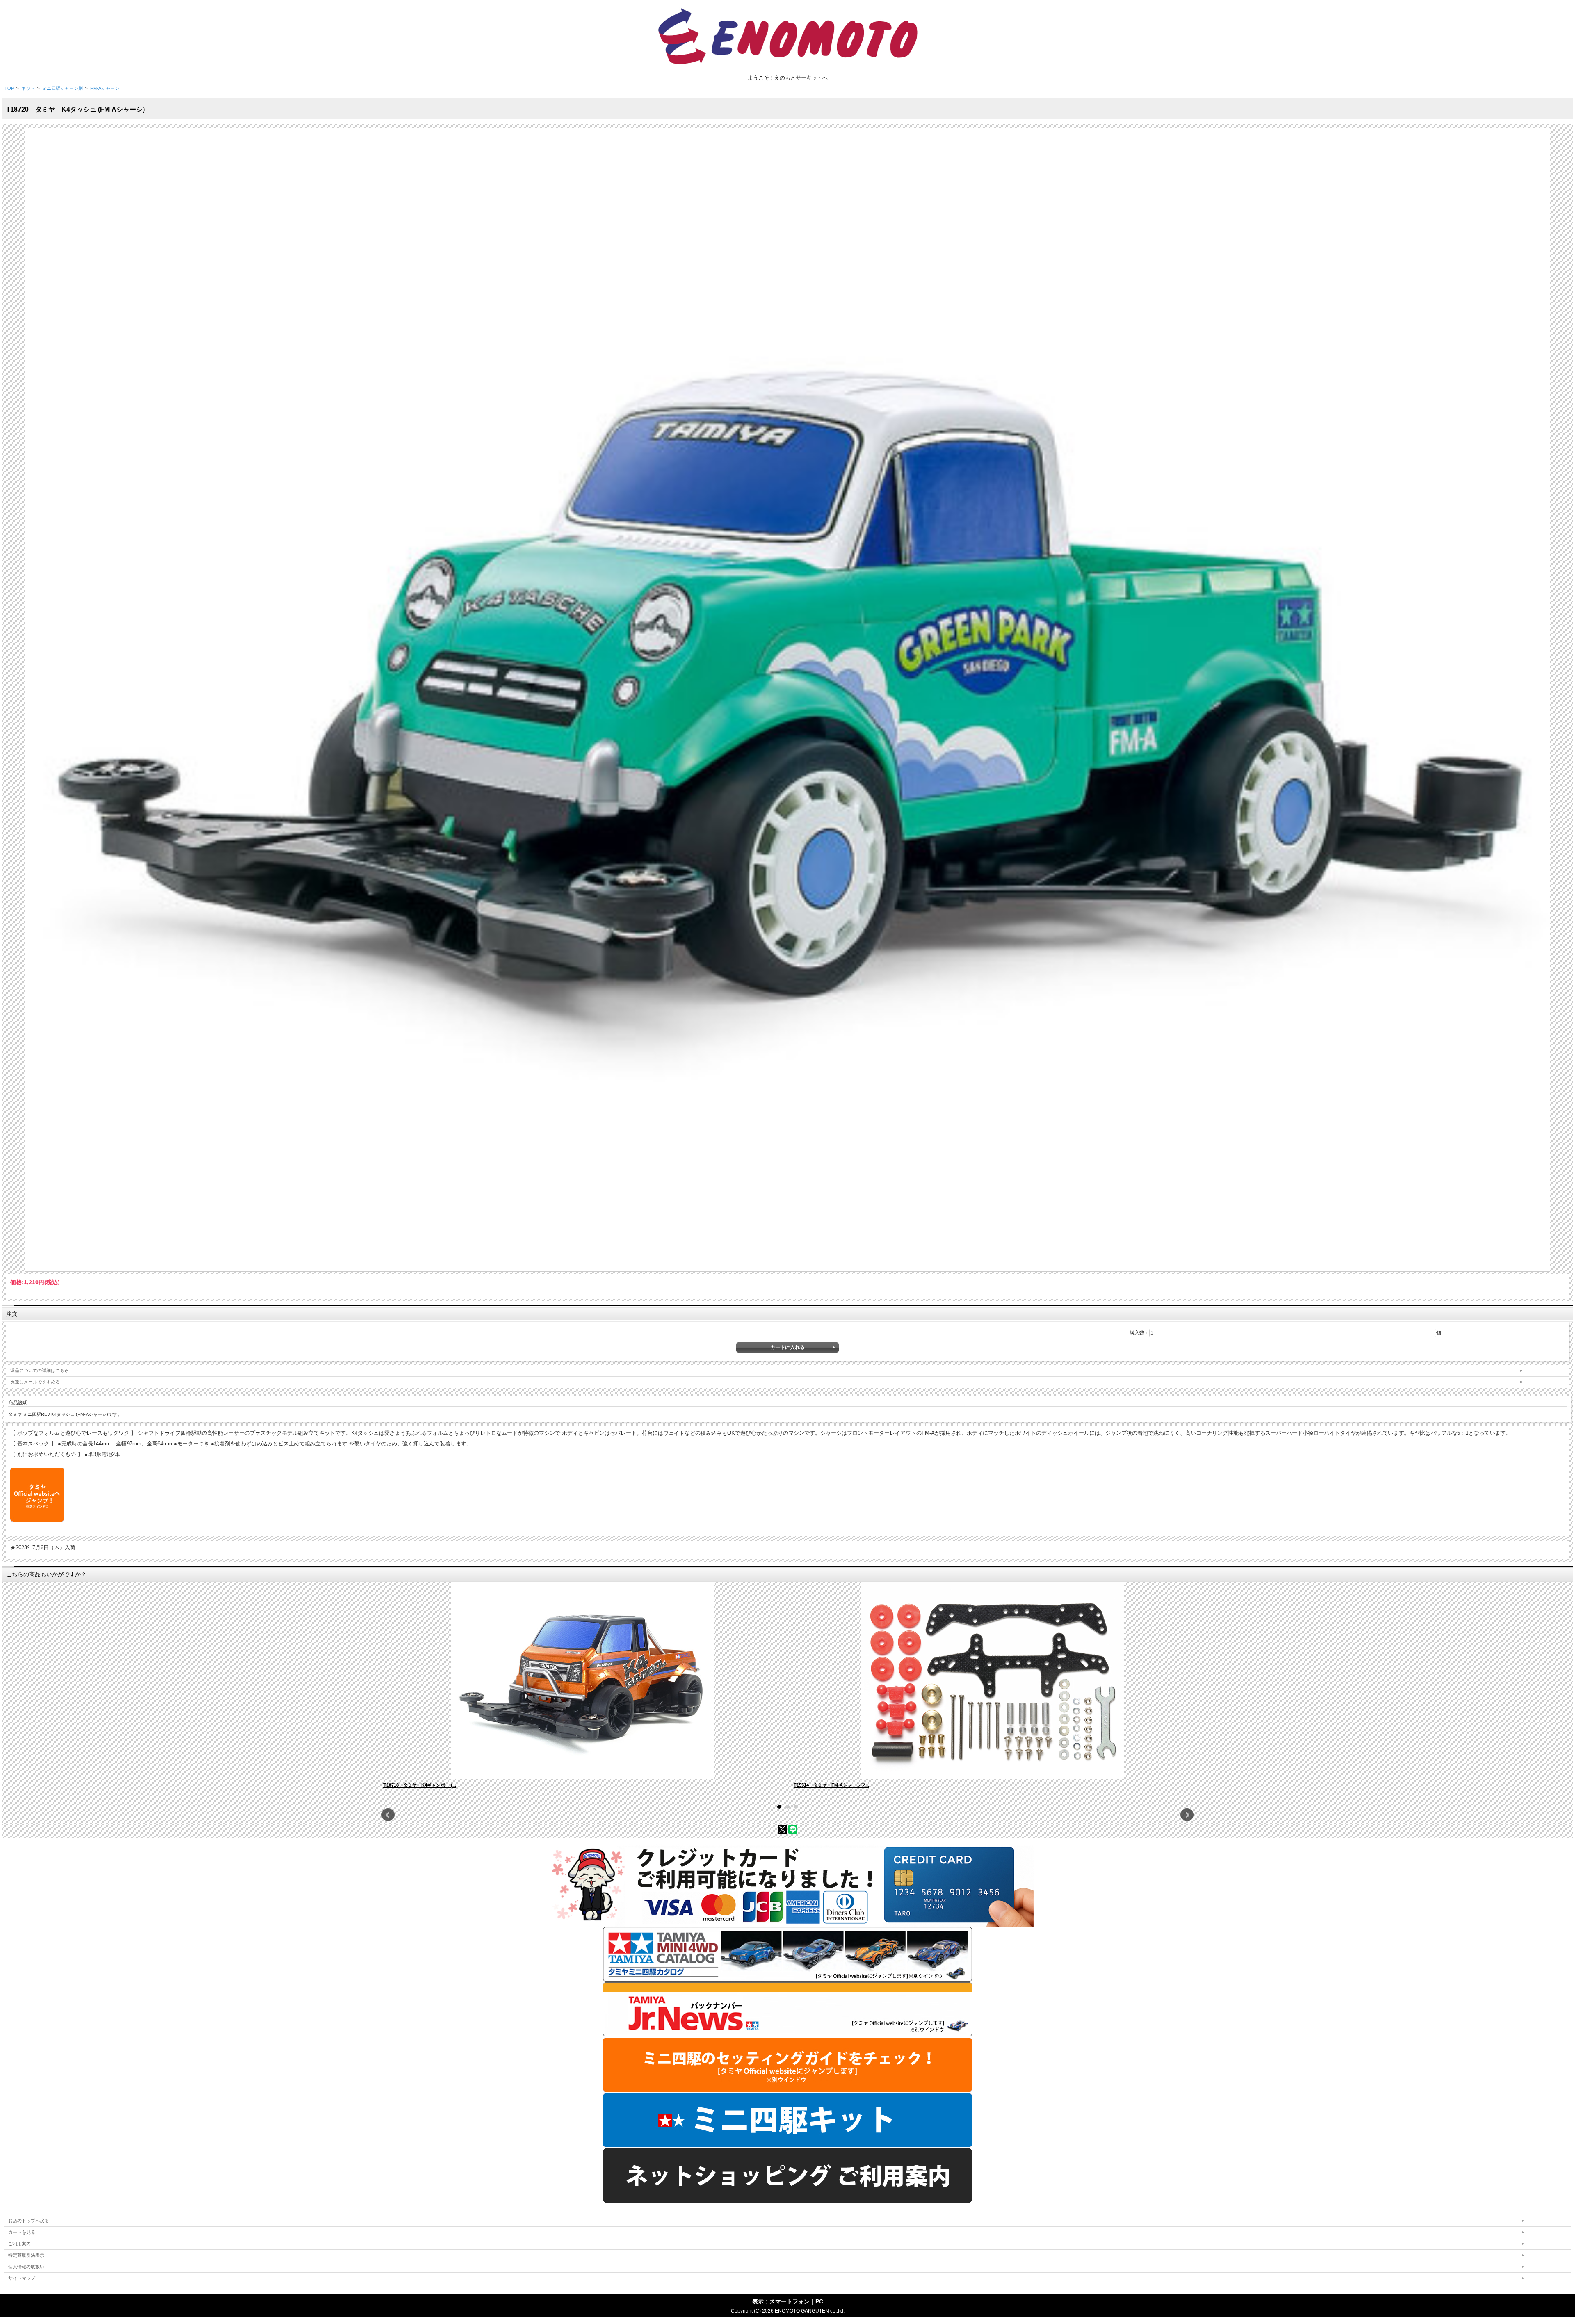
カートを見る (22, 2232)
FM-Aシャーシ (105, 88)
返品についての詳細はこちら (40, 1370)
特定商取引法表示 (26, 2255)
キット (28, 88)
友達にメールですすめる (35, 1382)
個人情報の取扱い (26, 2267)
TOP (9, 88)
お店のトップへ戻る (29, 2221)
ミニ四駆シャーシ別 (63, 88)
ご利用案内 (19, 2244)
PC (819, 2301)
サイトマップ (22, 2278)
